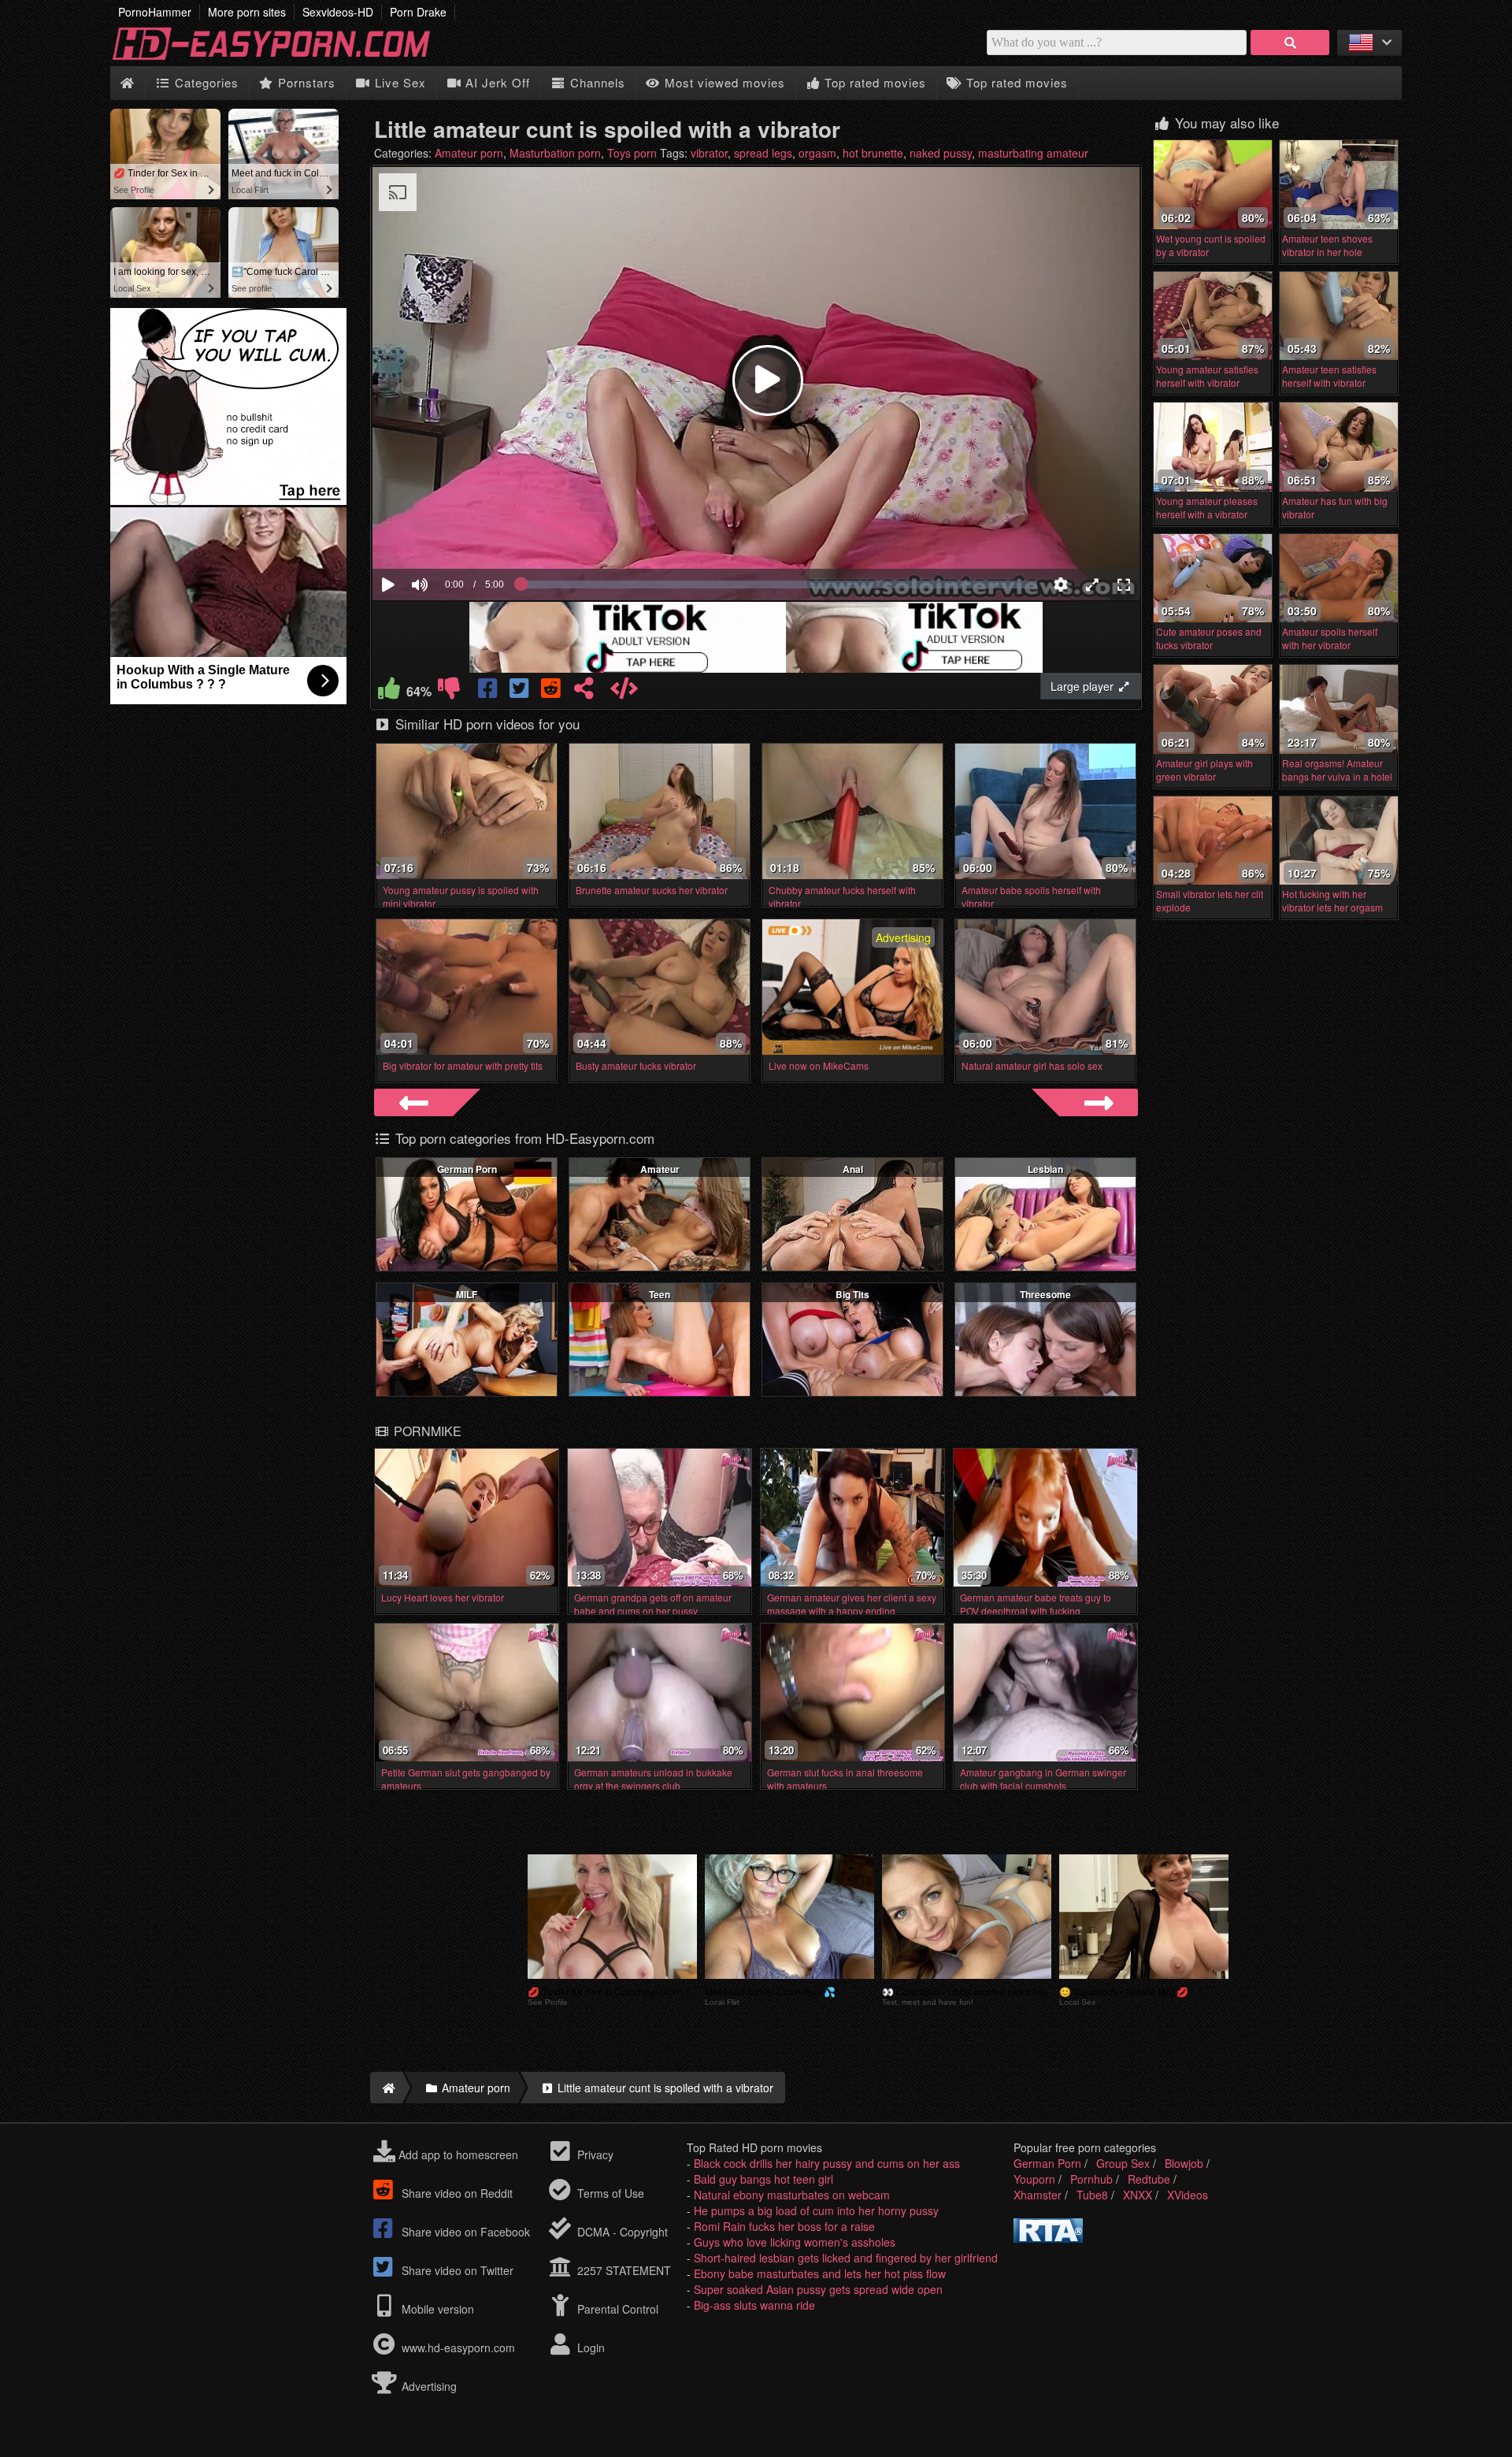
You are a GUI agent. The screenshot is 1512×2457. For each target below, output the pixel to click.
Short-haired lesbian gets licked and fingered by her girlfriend (846, 2258)
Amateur (660, 1169)
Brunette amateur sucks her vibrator (652, 890)
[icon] (127, 83)
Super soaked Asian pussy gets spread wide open (818, 2289)
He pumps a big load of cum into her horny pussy (816, 2210)
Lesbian (1045, 1169)
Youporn (1034, 2179)
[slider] (447, 536)
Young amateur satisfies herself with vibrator (1207, 376)
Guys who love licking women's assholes (795, 2242)
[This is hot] (389, 692)
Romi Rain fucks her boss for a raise (784, 2226)
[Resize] (1092, 585)
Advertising (428, 2386)
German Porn (467, 1169)
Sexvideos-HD (338, 12)
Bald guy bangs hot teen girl (763, 2179)
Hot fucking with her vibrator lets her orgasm (1332, 900)
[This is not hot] (449, 692)
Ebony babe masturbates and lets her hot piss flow (820, 2273)
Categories (205, 82)
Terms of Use (609, 2193)
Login (589, 2348)
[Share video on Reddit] (552, 692)
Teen (660, 1294)
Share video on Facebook (464, 2232)
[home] (386, 2088)
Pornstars (305, 82)
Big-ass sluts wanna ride (754, 2305)
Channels (596, 82)
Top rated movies (873, 82)
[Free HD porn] (283, 58)
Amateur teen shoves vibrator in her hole (1327, 245)
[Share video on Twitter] (521, 692)
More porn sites (247, 12)
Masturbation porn (555, 153)
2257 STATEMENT (623, 2270)
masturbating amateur (1033, 153)
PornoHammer (155, 12)
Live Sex (398, 82)
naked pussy (941, 153)
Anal (853, 1169)
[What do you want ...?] (1290, 43)
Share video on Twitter (456, 2270)
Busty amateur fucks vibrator (636, 1065)
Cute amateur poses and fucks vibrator (1209, 638)
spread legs (763, 153)
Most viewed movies (723, 82)
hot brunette (873, 153)
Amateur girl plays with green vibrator (1204, 770)
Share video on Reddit (456, 2193)
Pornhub (1091, 2179)
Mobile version (436, 2309)
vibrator (709, 153)
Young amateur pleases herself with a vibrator (1207, 507)
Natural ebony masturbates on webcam (792, 2195)
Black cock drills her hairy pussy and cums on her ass (827, 2163)
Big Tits (852, 1294)
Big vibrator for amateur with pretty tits (463, 1065)
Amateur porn (469, 153)
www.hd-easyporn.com (458, 2348)
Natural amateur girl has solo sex (1032, 1065)
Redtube (1149, 2179)
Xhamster (1038, 2195)
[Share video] (584, 692)
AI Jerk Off (496, 82)
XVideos (1188, 2195)
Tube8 (1092, 2195)
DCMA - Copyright (621, 2232)
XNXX (1138, 2195)
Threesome (1045, 1294)
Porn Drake (418, 12)
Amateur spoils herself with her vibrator (1330, 638)
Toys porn (632, 153)
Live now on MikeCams (819, 1065)
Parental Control (616, 2309)
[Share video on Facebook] (489, 692)
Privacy (594, 2155)
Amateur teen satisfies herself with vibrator (1329, 376)
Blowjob (1184, 2163)
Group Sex (1123, 2163)
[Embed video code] (624, 692)
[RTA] (1048, 2238)
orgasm (817, 153)
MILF (467, 1294)
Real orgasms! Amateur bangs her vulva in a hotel (1337, 770)
